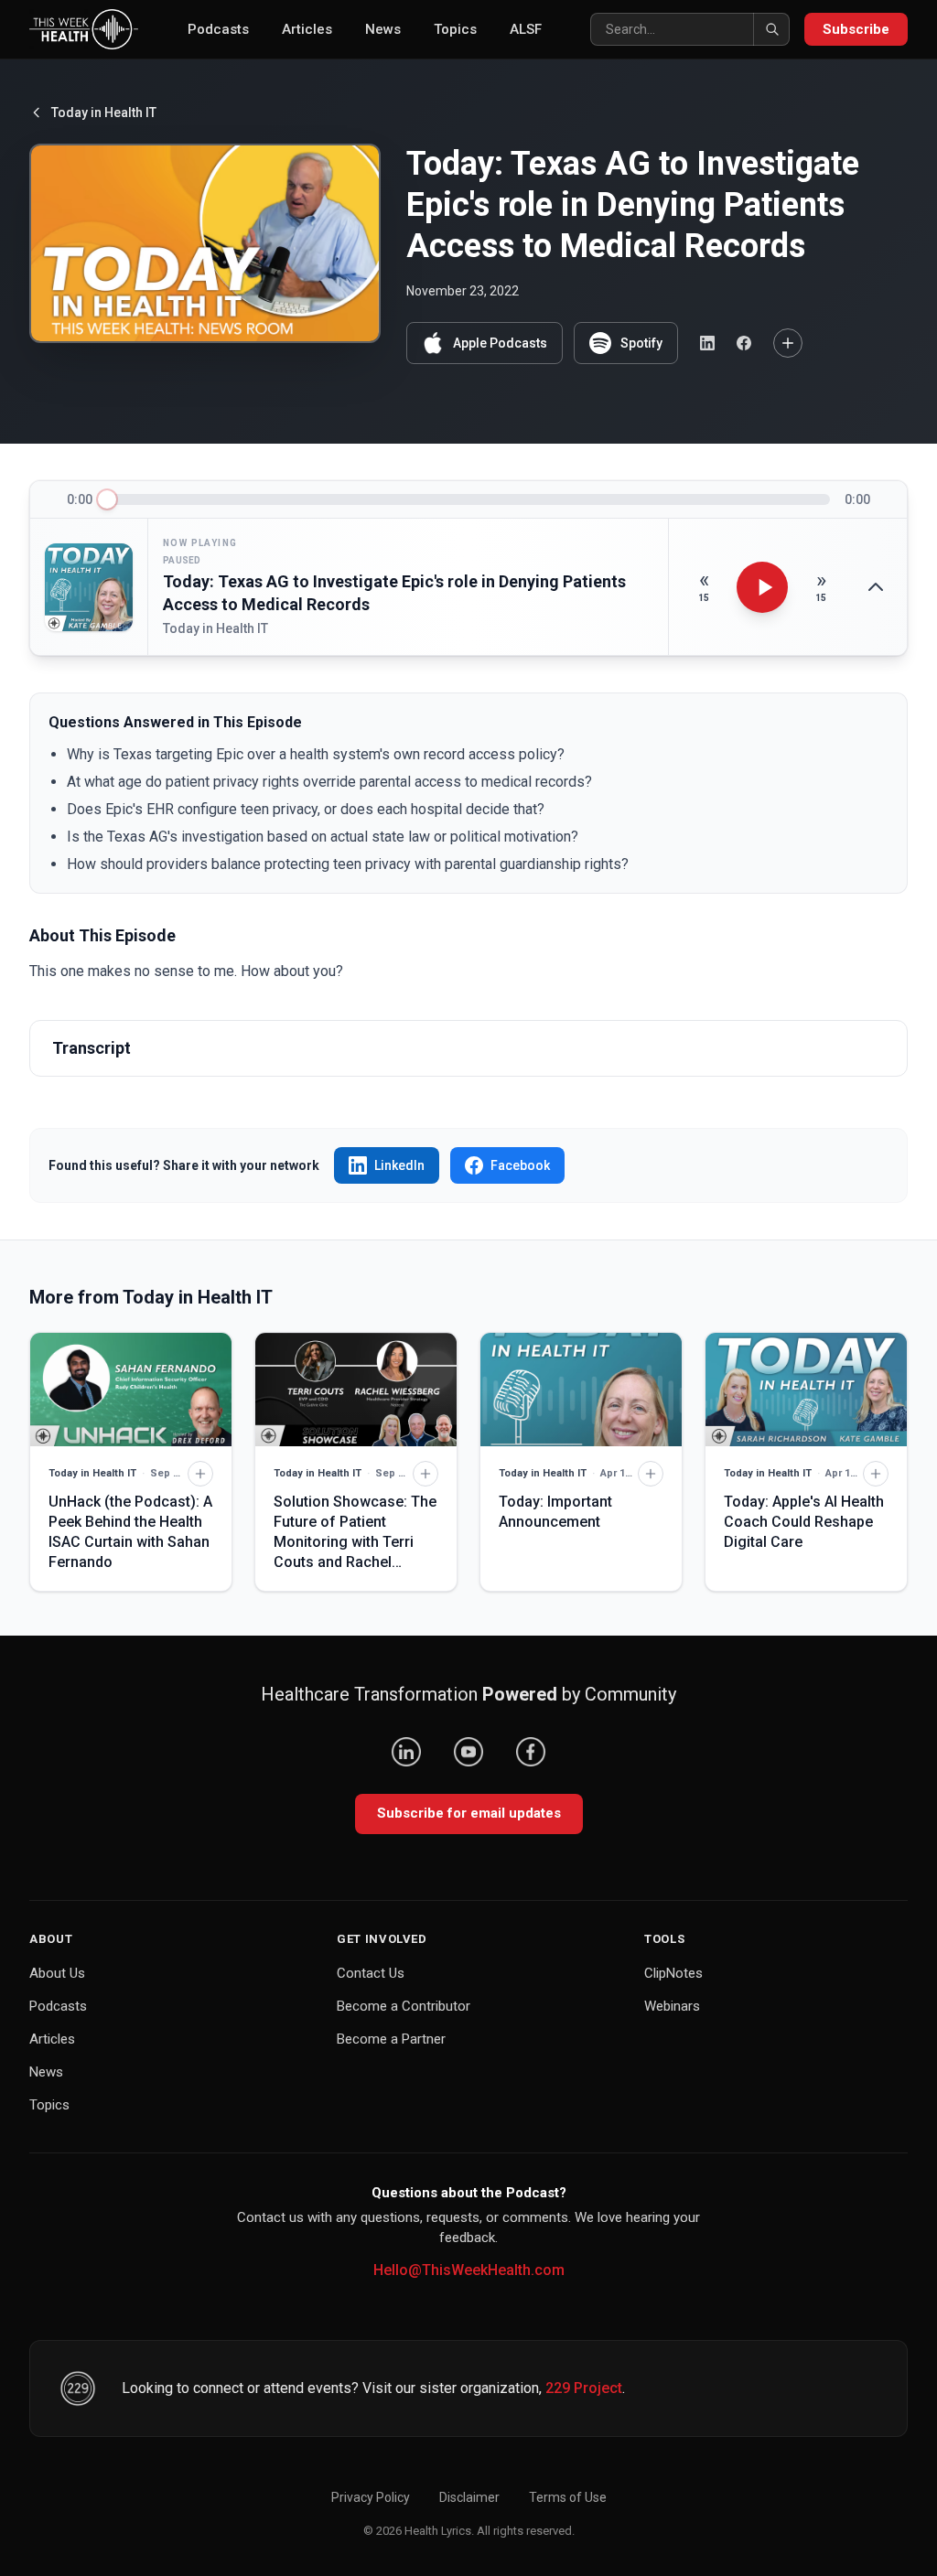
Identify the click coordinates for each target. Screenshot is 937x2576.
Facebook (520, 1165)
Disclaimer (469, 2497)
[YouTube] (468, 1752)
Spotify (641, 343)
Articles (307, 29)
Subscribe (856, 29)
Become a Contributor (404, 2006)
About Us (57, 1973)
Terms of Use (568, 2497)
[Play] (762, 587)
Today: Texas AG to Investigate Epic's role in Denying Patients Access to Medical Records (394, 593)
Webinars (672, 2006)
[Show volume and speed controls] (876, 587)
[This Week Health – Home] (84, 29)
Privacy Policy (371, 2497)
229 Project (584, 2388)
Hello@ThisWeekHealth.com (469, 2270)
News (383, 29)
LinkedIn (399, 1165)
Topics (455, 29)
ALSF (526, 29)
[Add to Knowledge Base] (788, 343)
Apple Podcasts (500, 343)
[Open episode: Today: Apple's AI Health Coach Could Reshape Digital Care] (806, 1390)
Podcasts (218, 29)
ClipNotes (673, 1973)
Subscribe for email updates (469, 1813)
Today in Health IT (104, 113)
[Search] (771, 29)
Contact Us (371, 1973)
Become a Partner (391, 2039)
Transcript (92, 1048)
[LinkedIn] (406, 1752)
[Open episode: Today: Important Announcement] (581, 1390)
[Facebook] (531, 1752)
